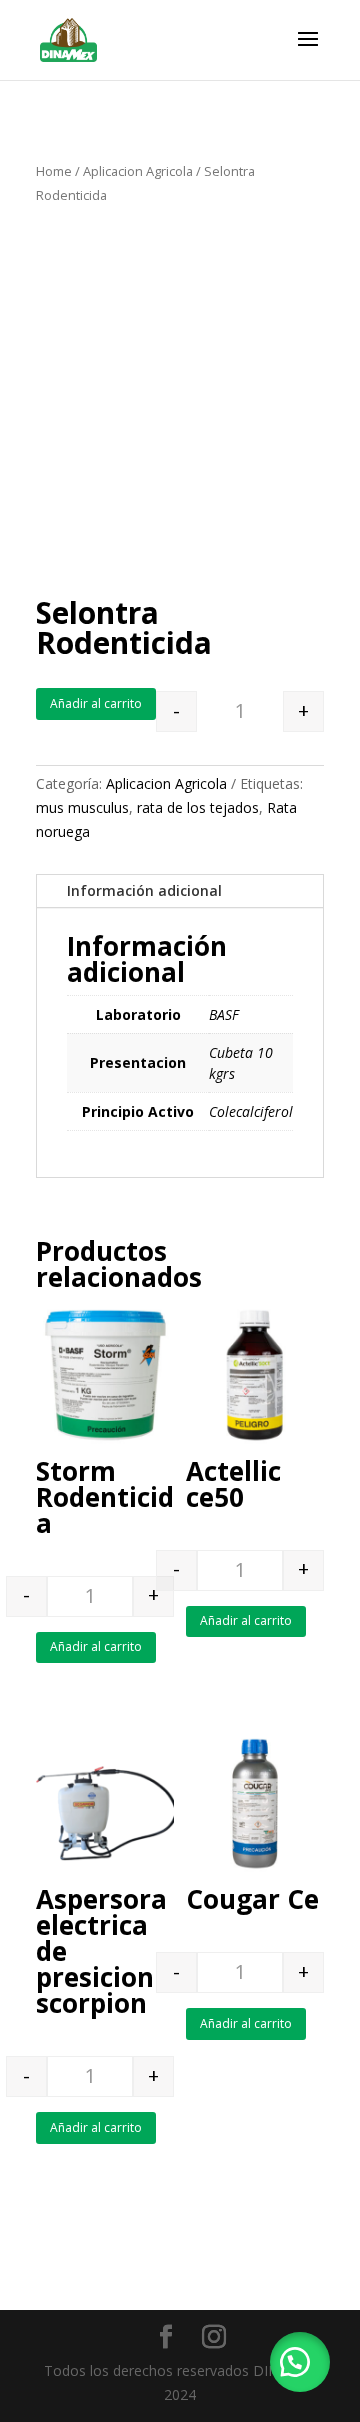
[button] (300, 2362)
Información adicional (144, 890)
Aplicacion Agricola (138, 171)
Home (54, 171)
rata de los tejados (198, 807)
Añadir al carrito (96, 703)
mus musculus (82, 807)
